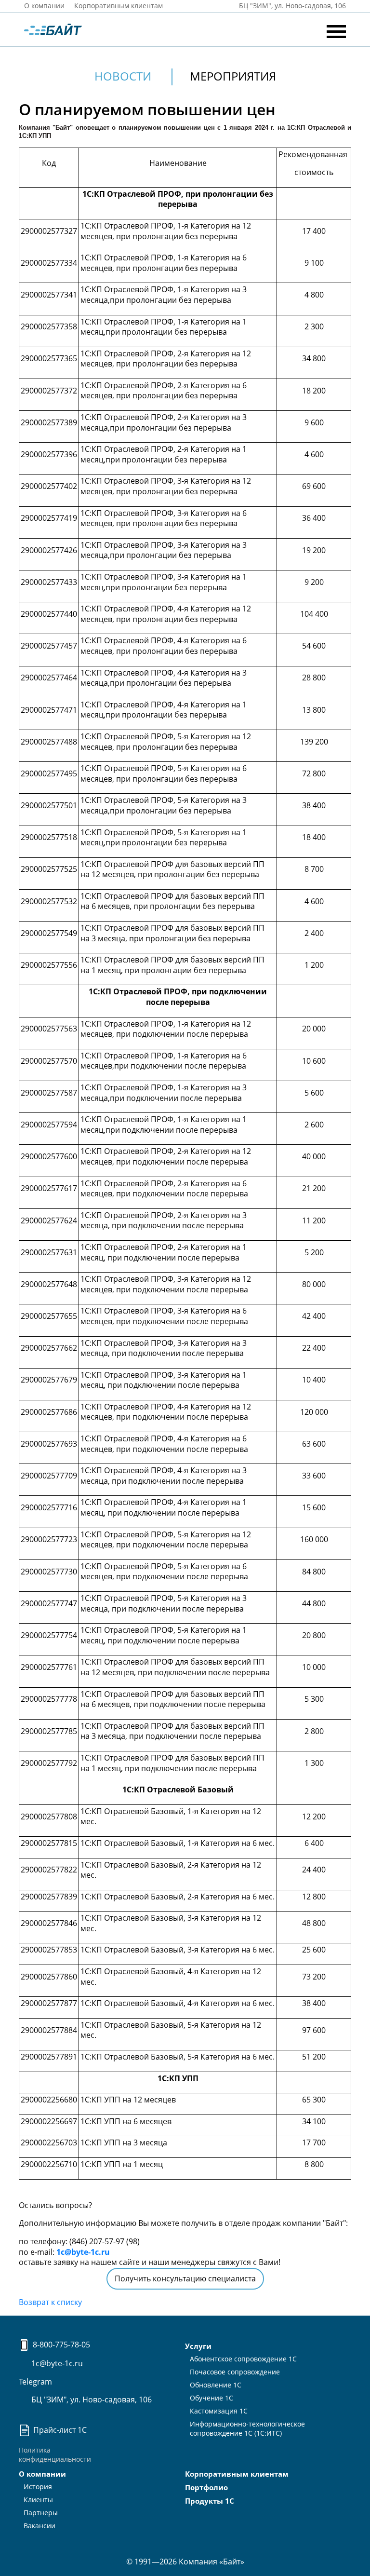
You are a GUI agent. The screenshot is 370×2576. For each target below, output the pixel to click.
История (38, 2487)
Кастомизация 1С (219, 2411)
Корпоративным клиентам (119, 6)
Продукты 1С (210, 2501)
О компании (44, 6)
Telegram (35, 2382)
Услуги (198, 2346)
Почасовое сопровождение (235, 2372)
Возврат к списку (50, 2302)
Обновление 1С (216, 2385)
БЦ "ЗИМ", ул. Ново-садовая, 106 (91, 2400)
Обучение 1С (211, 2398)
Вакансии (40, 2526)
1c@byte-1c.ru (83, 2252)
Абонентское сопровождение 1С (243, 2359)
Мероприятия (233, 76)
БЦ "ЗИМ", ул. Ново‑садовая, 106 (291, 6)
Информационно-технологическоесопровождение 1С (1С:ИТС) (247, 2428)
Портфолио (206, 2487)
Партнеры (41, 2513)
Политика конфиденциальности (55, 2454)
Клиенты (38, 2500)
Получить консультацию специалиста (185, 2278)
